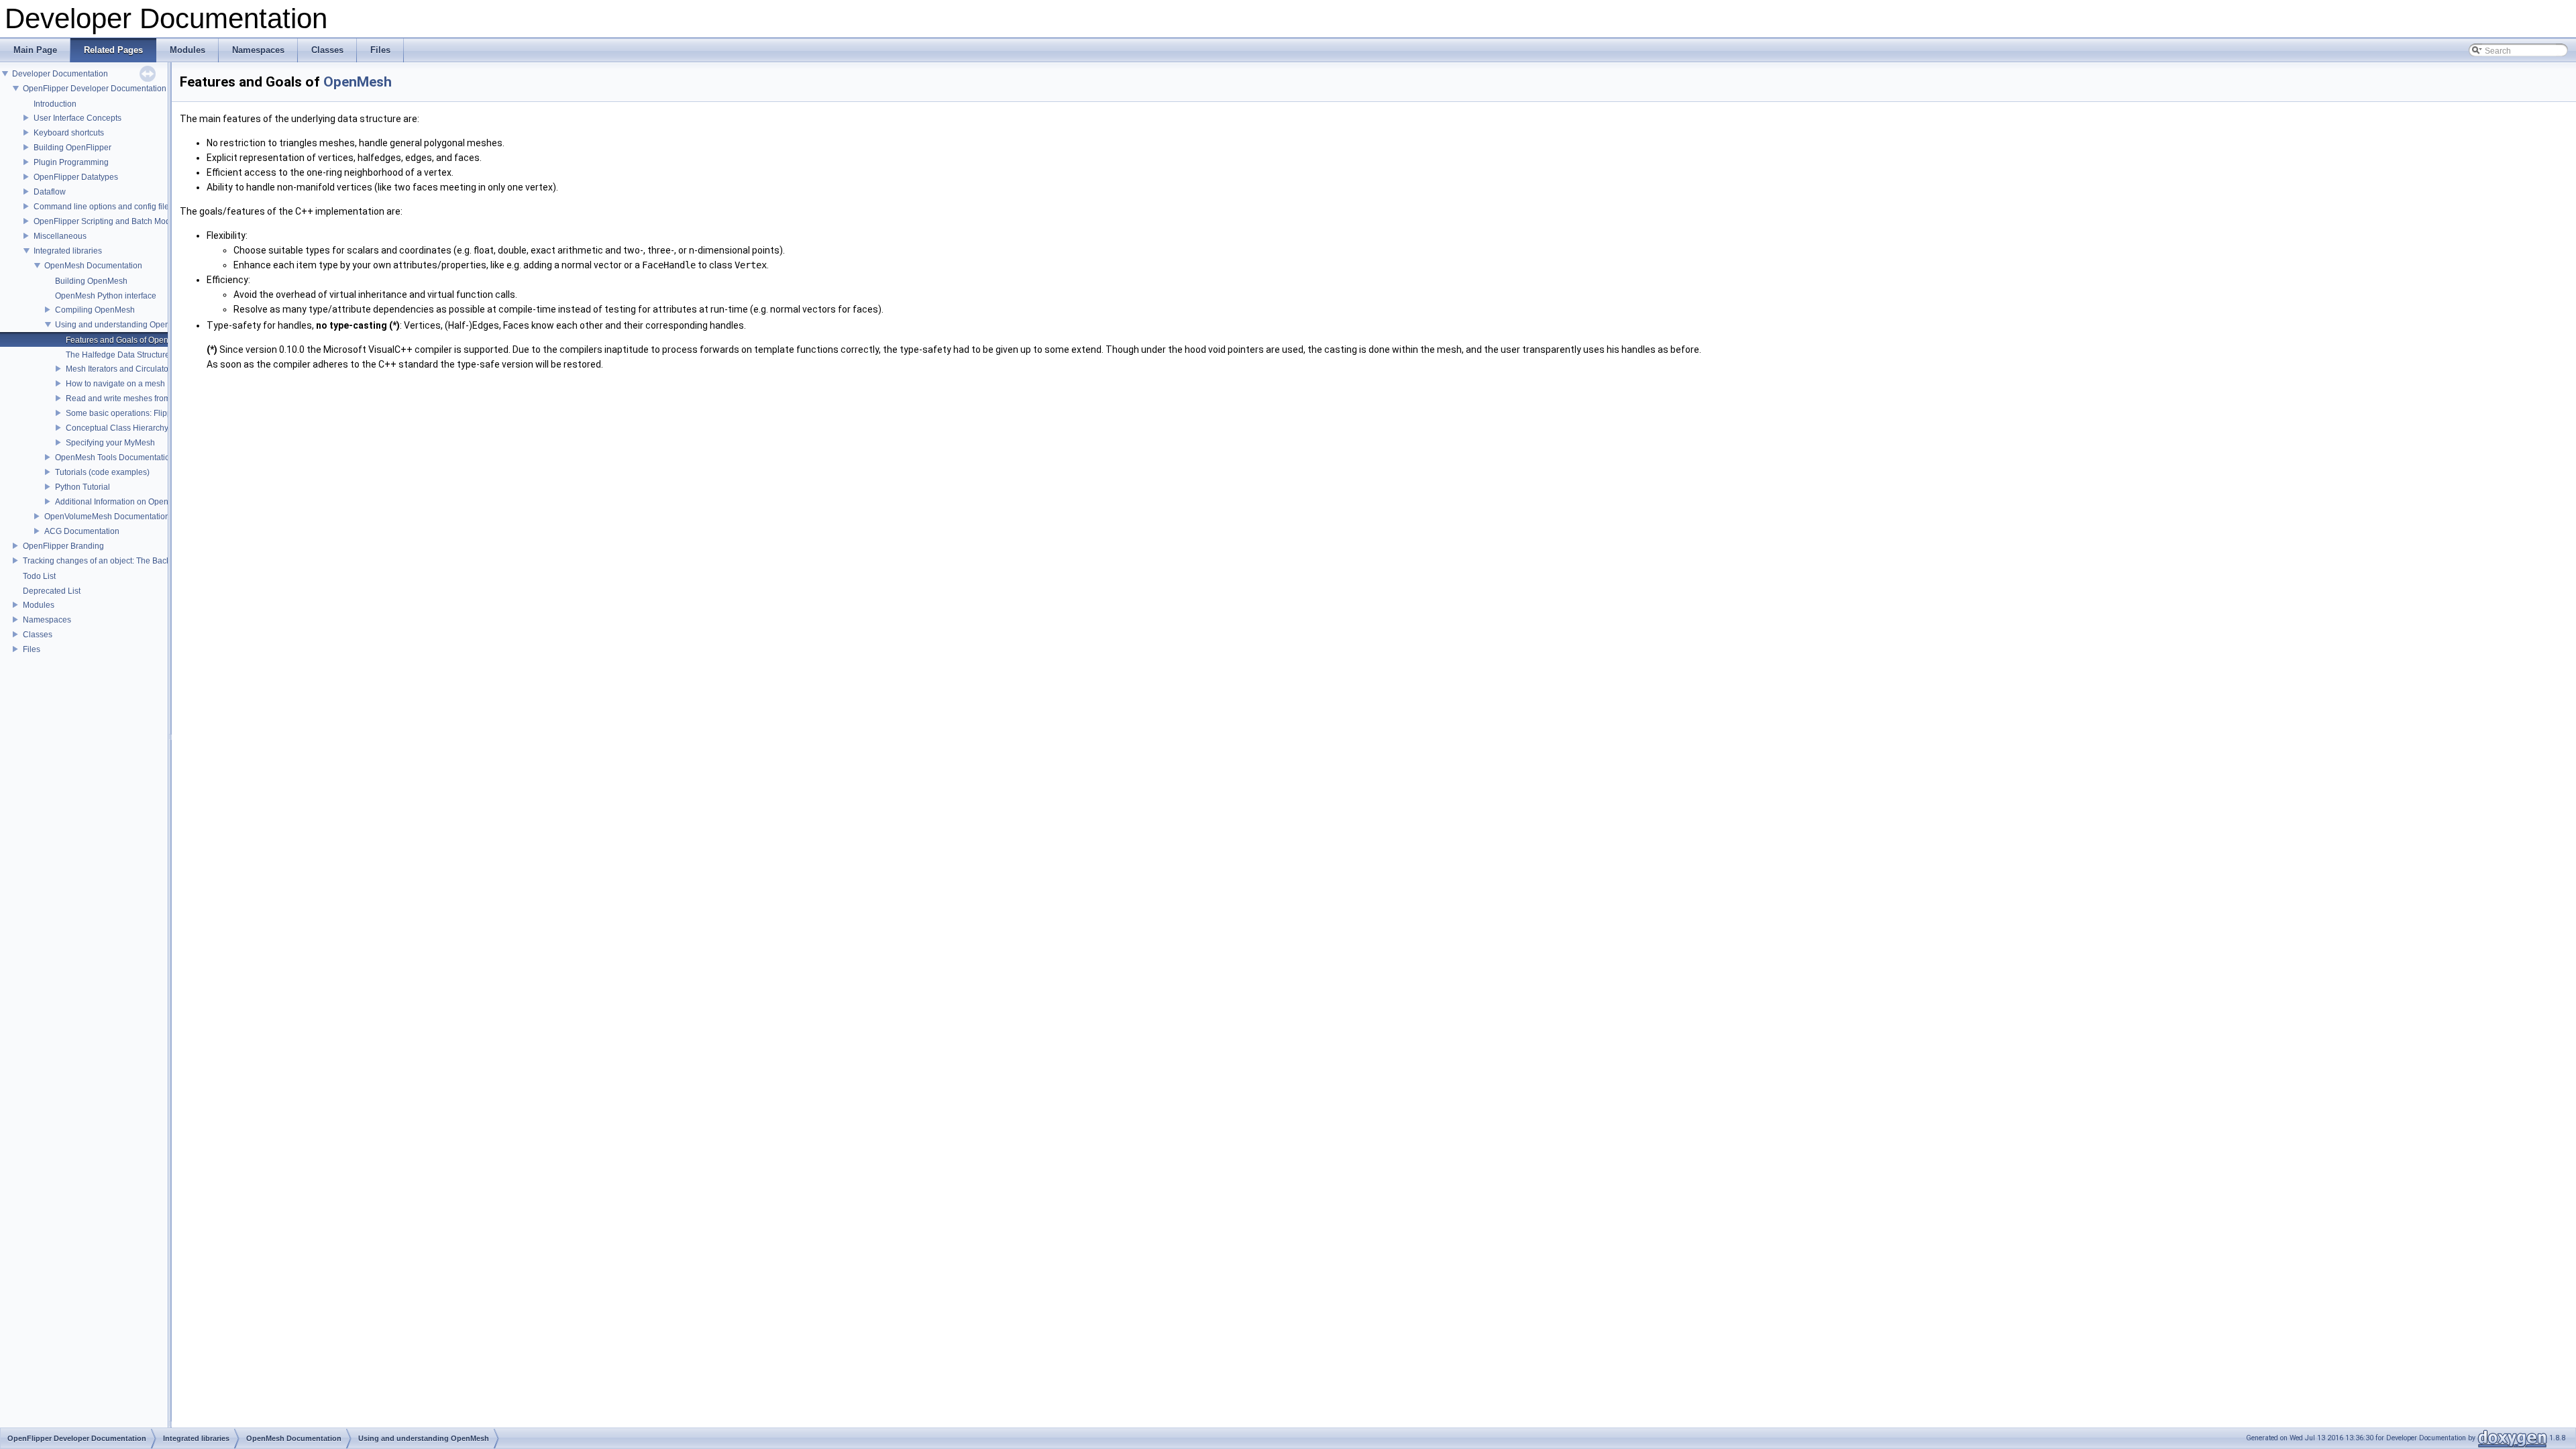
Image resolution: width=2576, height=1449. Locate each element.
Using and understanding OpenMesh (122, 325)
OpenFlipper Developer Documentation (95, 89)
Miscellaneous (60, 236)
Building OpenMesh (91, 281)
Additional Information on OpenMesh (122, 502)
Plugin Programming (71, 162)
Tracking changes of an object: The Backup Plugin (114, 561)
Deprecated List (52, 591)
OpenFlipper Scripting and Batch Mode (104, 221)
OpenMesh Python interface (106, 296)
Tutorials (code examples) (102, 472)
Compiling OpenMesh (95, 310)
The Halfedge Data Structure (118, 355)
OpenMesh (358, 82)
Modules (39, 605)
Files (32, 649)
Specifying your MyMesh (110, 443)
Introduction (55, 104)
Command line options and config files (103, 207)
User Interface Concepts (77, 118)
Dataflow (50, 192)
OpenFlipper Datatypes (76, 177)
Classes (38, 635)
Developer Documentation (60, 74)
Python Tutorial (83, 487)
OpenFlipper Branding (63, 546)
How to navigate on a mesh (115, 384)
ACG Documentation (82, 531)
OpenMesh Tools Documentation (115, 458)
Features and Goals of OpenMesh (127, 340)
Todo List (39, 576)
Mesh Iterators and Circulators (120, 369)
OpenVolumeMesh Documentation (107, 517)
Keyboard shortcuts (69, 133)
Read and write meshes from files (126, 398)
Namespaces (47, 620)
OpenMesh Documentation (93, 266)
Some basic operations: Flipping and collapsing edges (165, 413)
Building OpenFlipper (72, 148)
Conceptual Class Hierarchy (117, 428)
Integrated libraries (68, 251)
